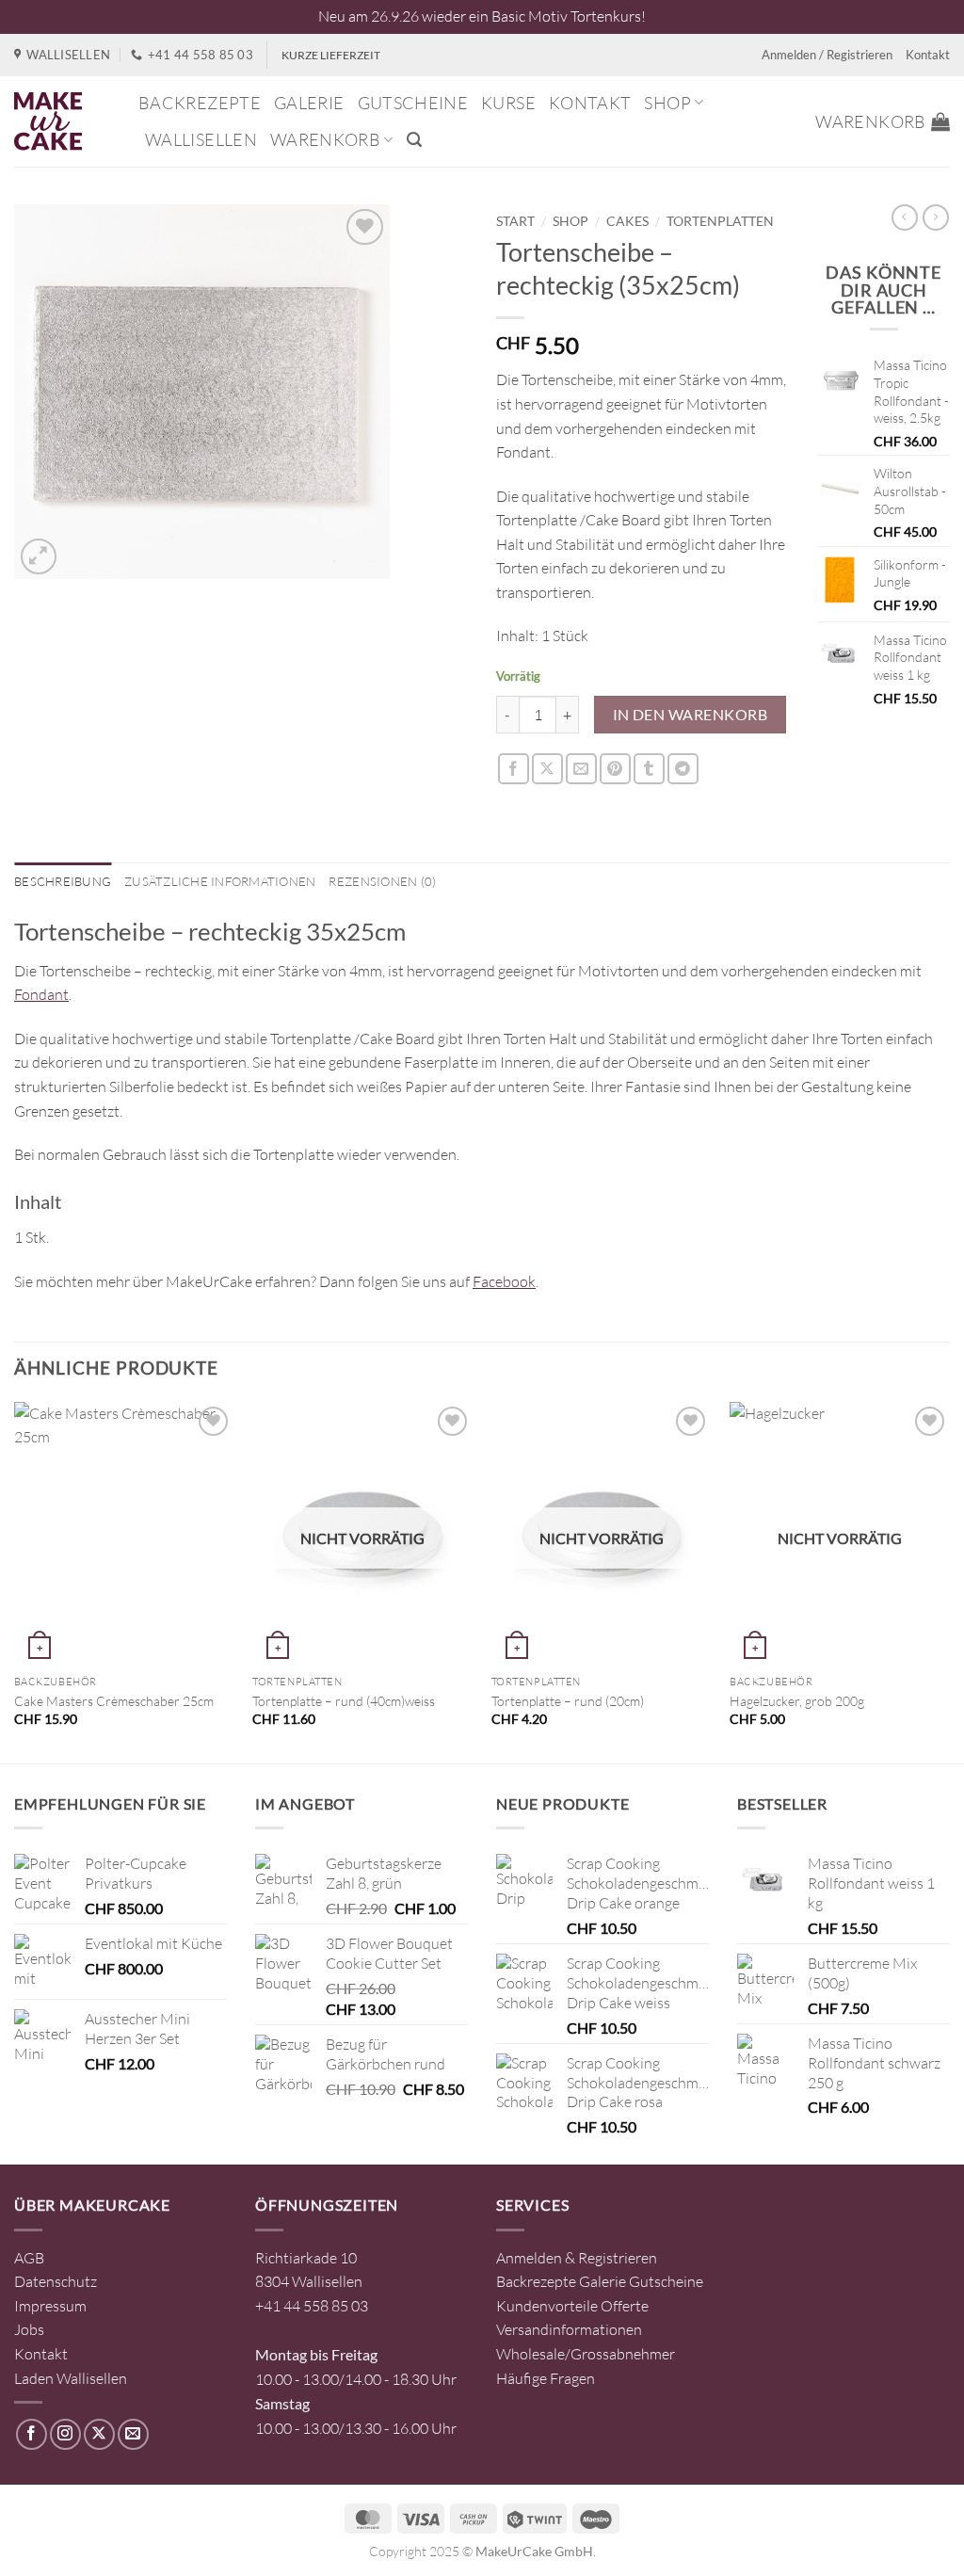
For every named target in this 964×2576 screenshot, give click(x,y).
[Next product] (905, 217)
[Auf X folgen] (99, 2434)
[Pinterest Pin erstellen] (615, 769)
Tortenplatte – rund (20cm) (568, 1701)
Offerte (625, 2306)
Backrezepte (200, 103)
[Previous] (15, 1581)
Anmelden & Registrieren (577, 2258)
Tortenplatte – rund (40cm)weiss (344, 1701)
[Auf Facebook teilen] (514, 769)
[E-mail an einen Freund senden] (581, 769)
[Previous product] (936, 217)
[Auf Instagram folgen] (65, 2434)
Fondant (41, 994)
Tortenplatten (720, 221)
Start (515, 221)
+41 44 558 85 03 (312, 2306)
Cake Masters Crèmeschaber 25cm (114, 1701)
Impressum (50, 2306)
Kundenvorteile (547, 2306)
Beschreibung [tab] (63, 881)
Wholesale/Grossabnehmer (586, 2354)
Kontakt (928, 55)
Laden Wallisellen (71, 2378)
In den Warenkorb (690, 715)
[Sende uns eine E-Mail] (133, 2434)
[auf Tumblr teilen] (649, 769)
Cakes (627, 221)
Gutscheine (413, 103)
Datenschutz (56, 2281)
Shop (667, 103)
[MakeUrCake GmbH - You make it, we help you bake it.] (62, 121)
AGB (29, 2258)
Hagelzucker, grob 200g (797, 1701)
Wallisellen (201, 139)
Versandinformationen (569, 2329)
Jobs (29, 2329)
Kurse (508, 103)
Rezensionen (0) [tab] (382, 881)
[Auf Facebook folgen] (32, 2434)
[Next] (949, 1581)
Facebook (504, 1281)
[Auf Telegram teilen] (683, 769)
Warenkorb (325, 139)
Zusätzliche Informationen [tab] (220, 881)
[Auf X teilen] (547, 769)
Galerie (309, 103)
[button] (414, 140)
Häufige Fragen (546, 2378)
